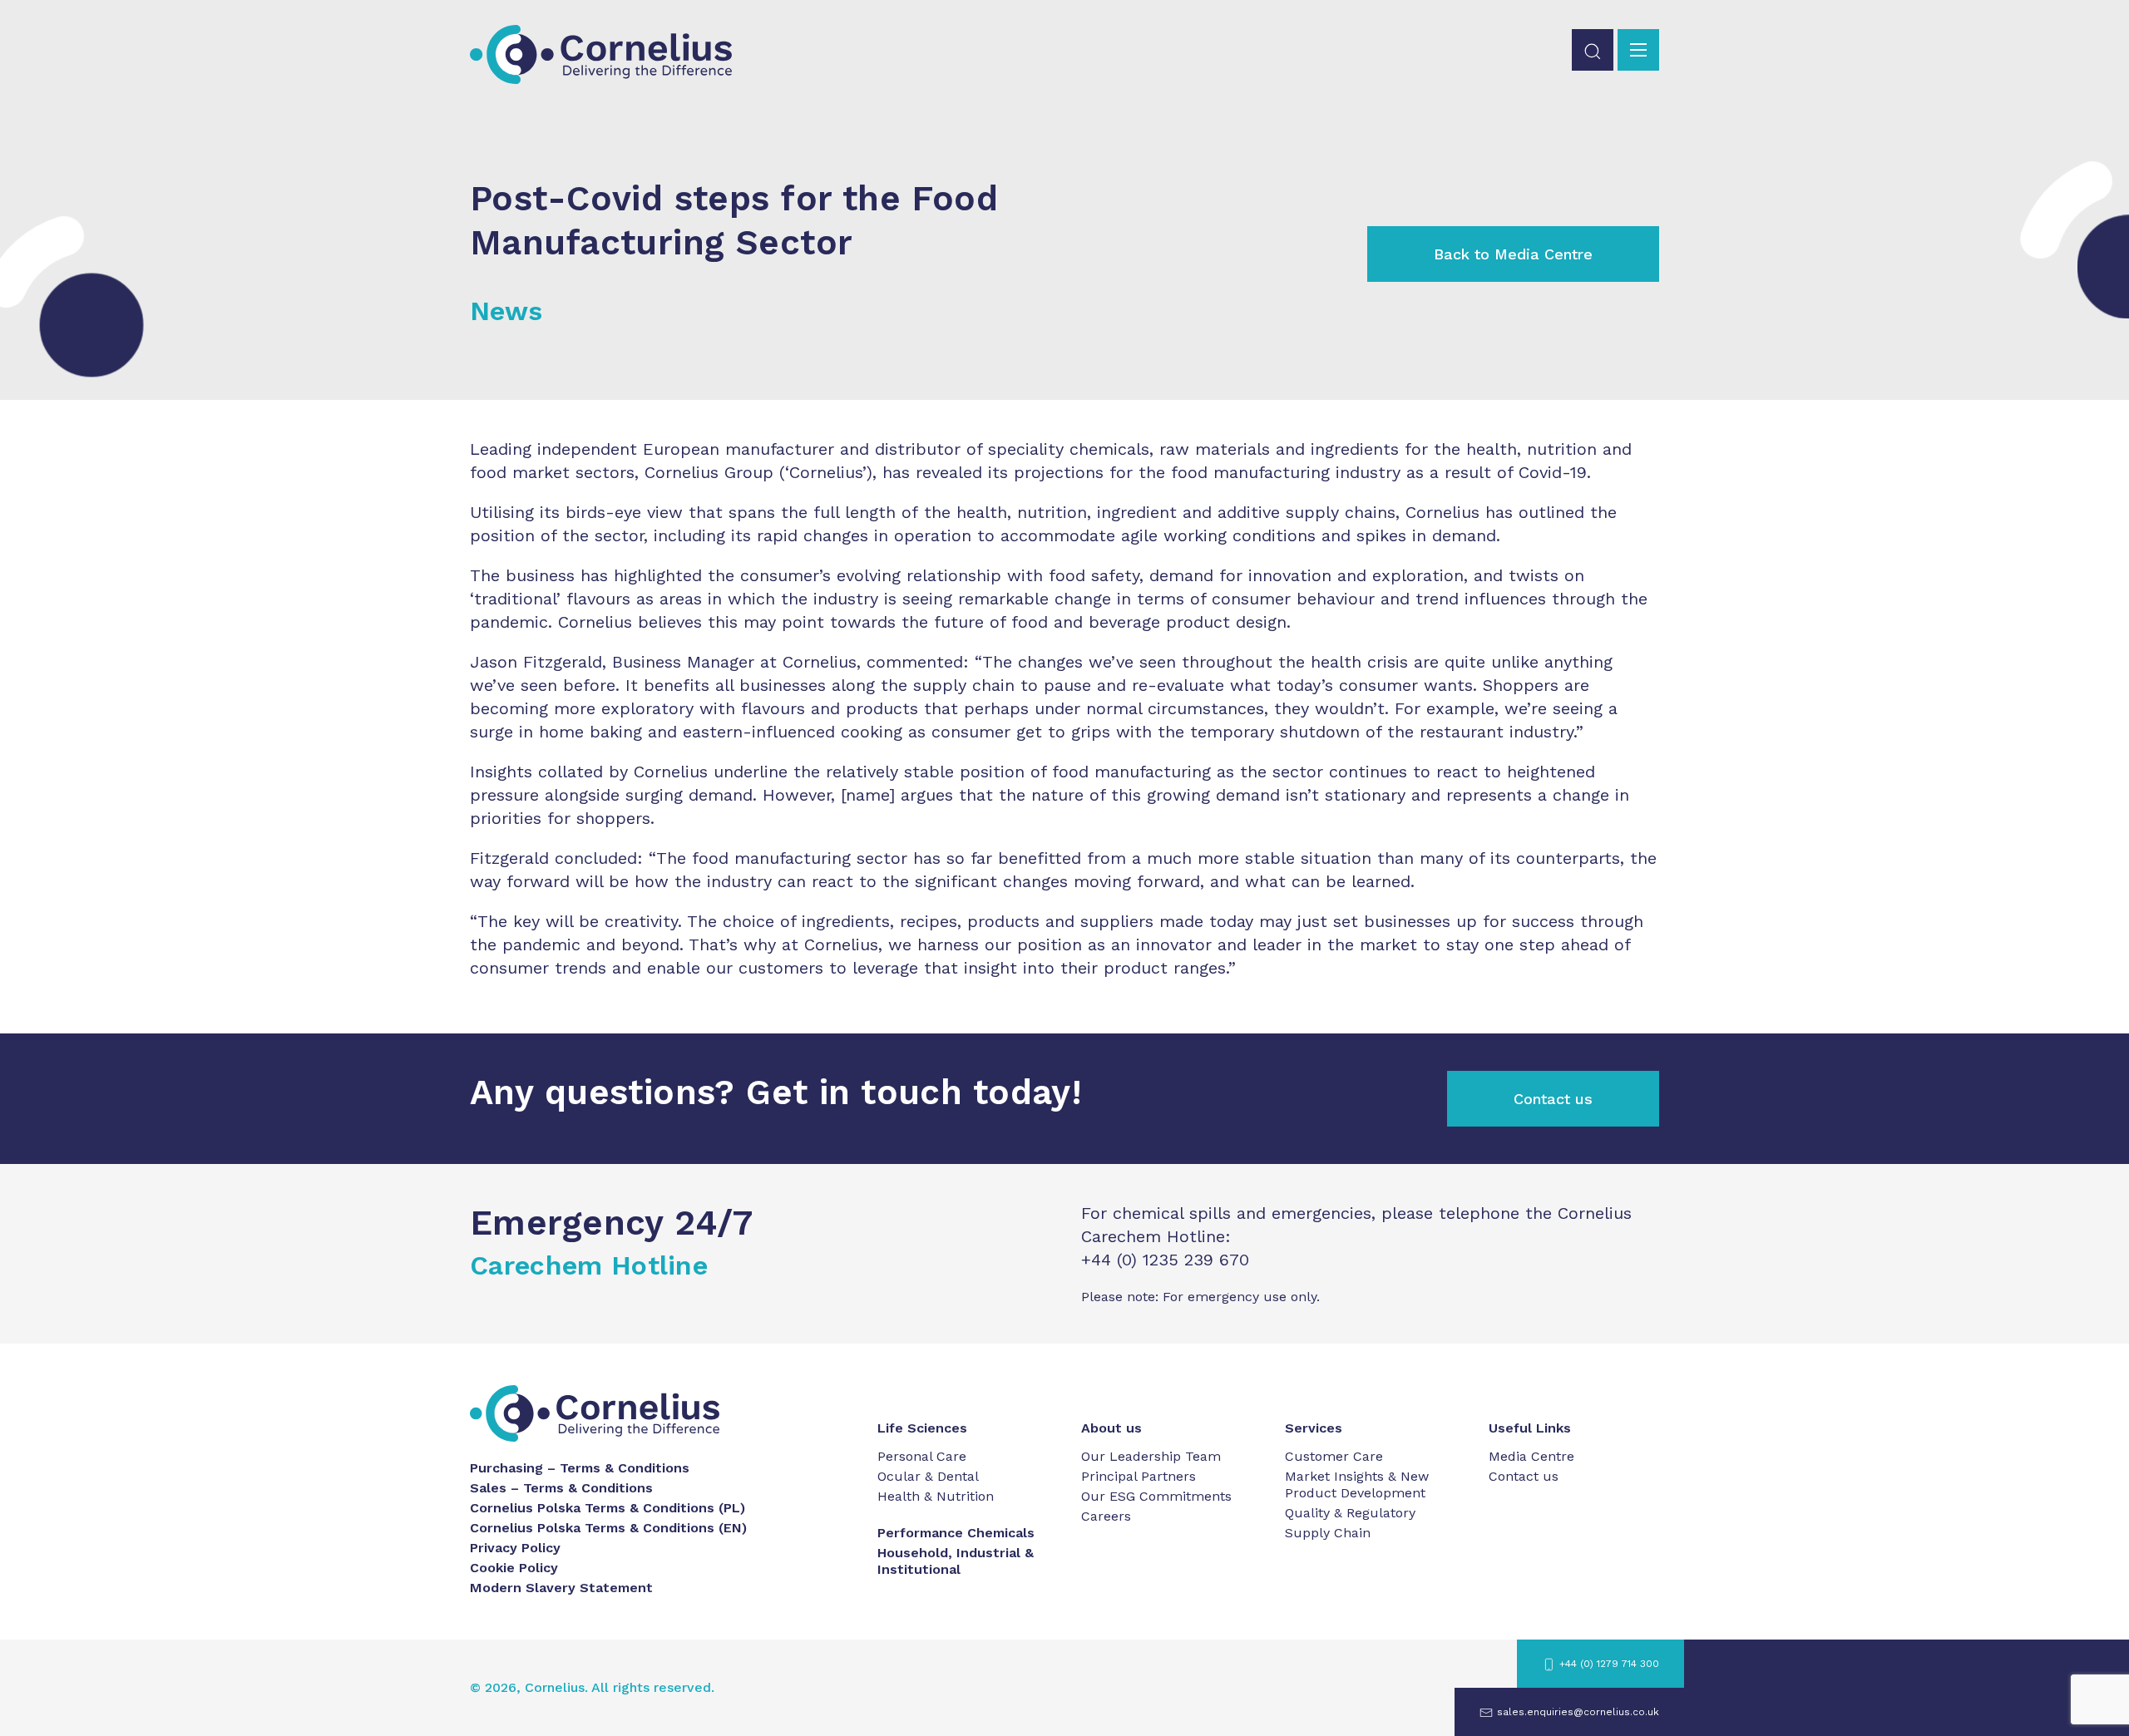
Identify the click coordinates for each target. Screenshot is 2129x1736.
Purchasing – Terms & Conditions (580, 1468)
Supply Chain (1328, 1533)
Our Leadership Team (1151, 1456)
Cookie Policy (514, 1568)
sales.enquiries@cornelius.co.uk (1578, 1712)
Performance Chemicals (956, 1533)
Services (1314, 1428)
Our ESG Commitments (1156, 1496)
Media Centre (1531, 1456)
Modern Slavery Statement (561, 1588)
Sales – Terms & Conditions (561, 1488)
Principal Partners (1139, 1476)
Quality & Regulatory (1350, 1513)
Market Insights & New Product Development (1357, 1484)
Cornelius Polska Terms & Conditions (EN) (608, 1528)
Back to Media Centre (1513, 254)
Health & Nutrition (936, 1496)
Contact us (1553, 1099)
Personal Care (922, 1456)
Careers (1106, 1516)
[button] (1593, 50)
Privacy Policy (515, 1548)
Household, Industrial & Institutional (956, 1561)
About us (1111, 1428)
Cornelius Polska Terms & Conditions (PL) (608, 1508)
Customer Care (1334, 1456)
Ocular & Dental (928, 1476)
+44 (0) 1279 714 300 (1609, 1664)
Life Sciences (922, 1428)
